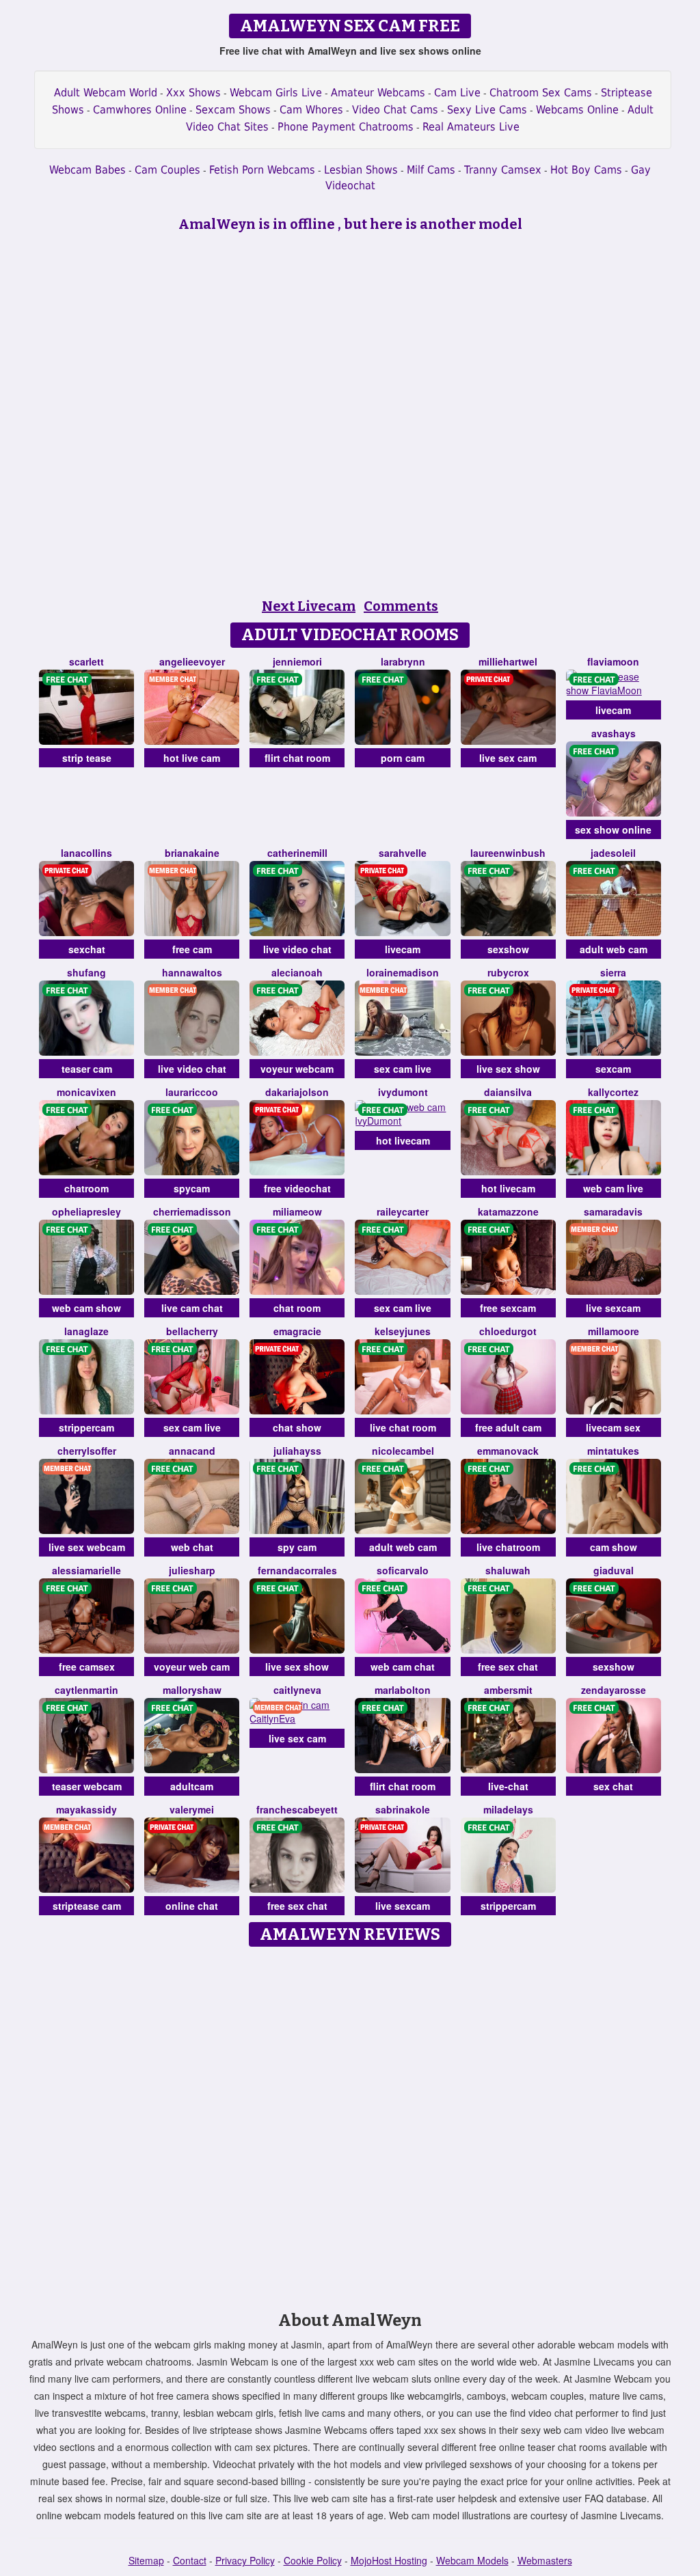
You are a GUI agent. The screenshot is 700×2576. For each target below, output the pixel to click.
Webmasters (545, 2560)
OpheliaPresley (86, 1211)
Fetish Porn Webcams (262, 170)
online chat (192, 1906)
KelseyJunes (403, 1331)
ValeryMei (192, 1809)
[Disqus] (350, 2124)
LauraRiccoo (192, 1092)
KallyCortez (613, 1092)
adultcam (192, 1786)
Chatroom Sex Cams (541, 93)
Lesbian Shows (361, 170)
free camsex (87, 1667)
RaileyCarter (403, 1211)
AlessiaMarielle (86, 1570)
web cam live (613, 1188)
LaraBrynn (403, 661)
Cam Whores (311, 110)
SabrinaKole (403, 1809)
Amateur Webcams (378, 93)
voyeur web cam (192, 1667)
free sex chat (508, 1667)
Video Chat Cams (395, 110)
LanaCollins (86, 853)
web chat (192, 1547)
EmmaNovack (508, 1451)
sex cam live (403, 1069)
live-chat (508, 1786)
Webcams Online (577, 110)
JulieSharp (192, 1570)
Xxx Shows (193, 93)
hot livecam (403, 1140)
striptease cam (87, 1906)
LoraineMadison (403, 972)
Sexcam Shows (233, 110)
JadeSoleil (613, 853)
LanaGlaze (86, 1331)
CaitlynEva (297, 1690)
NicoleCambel (403, 1451)
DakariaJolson (297, 1092)
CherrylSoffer (87, 1451)
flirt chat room (297, 758)
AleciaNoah (297, 972)
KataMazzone (508, 1211)
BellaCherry (192, 1331)
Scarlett (86, 661)
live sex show (508, 1069)
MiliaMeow (297, 1211)
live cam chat (192, 1308)
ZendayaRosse (614, 1690)
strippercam (86, 1427)
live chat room (403, 1427)
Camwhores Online (140, 110)
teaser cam (87, 1069)
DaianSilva (508, 1092)
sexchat (87, 949)
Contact (190, 2560)
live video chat (297, 949)
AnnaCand (192, 1451)
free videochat (297, 1188)
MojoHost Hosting (389, 2560)
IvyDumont (403, 1092)
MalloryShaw (192, 1690)
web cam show (86, 1308)
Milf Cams (431, 170)
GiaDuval (614, 1570)
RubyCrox (508, 972)
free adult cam (508, 1427)
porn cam (403, 758)
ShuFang (86, 972)
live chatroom (508, 1547)
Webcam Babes (87, 170)
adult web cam (614, 949)
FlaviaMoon (613, 661)
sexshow (508, 949)
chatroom (86, 1188)
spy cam (297, 1547)
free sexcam (508, 1308)
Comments (401, 606)
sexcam (613, 1069)
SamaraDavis (613, 1211)
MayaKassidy (86, 1809)
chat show (297, 1427)
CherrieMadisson (192, 1211)
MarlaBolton (403, 1690)
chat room (297, 1308)
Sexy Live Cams (487, 110)
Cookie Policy (313, 2560)
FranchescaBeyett (297, 1809)
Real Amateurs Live (471, 127)
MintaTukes (613, 1451)
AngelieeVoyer (192, 661)
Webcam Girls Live (276, 93)
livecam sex (613, 1427)
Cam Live (457, 93)
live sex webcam (87, 1547)
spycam (192, 1188)
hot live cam (192, 758)
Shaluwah (508, 1570)
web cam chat (403, 1667)
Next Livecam (309, 606)
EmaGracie (297, 1331)
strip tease (87, 758)
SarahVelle (403, 853)
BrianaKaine (192, 853)
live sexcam (613, 1308)
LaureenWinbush (508, 853)
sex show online (613, 830)
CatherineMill (297, 853)
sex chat (613, 1786)
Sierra (613, 972)
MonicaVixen (86, 1092)
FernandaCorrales (297, 1570)
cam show (614, 1547)
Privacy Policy (245, 2560)
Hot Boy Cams (586, 170)
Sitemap (146, 2560)
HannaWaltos (192, 972)
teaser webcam (87, 1786)
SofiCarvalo (403, 1570)
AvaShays (614, 733)
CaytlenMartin (86, 1690)
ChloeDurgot (508, 1331)
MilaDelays (508, 1809)
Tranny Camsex (503, 170)
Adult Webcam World (106, 93)
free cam (192, 949)
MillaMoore (614, 1331)
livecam (613, 710)
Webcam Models (472, 2560)
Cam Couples (167, 170)
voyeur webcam (297, 1069)
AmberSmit (508, 1690)
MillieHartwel (508, 661)
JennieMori (297, 661)
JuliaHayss (297, 1451)
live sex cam (508, 758)
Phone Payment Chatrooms (346, 127)
